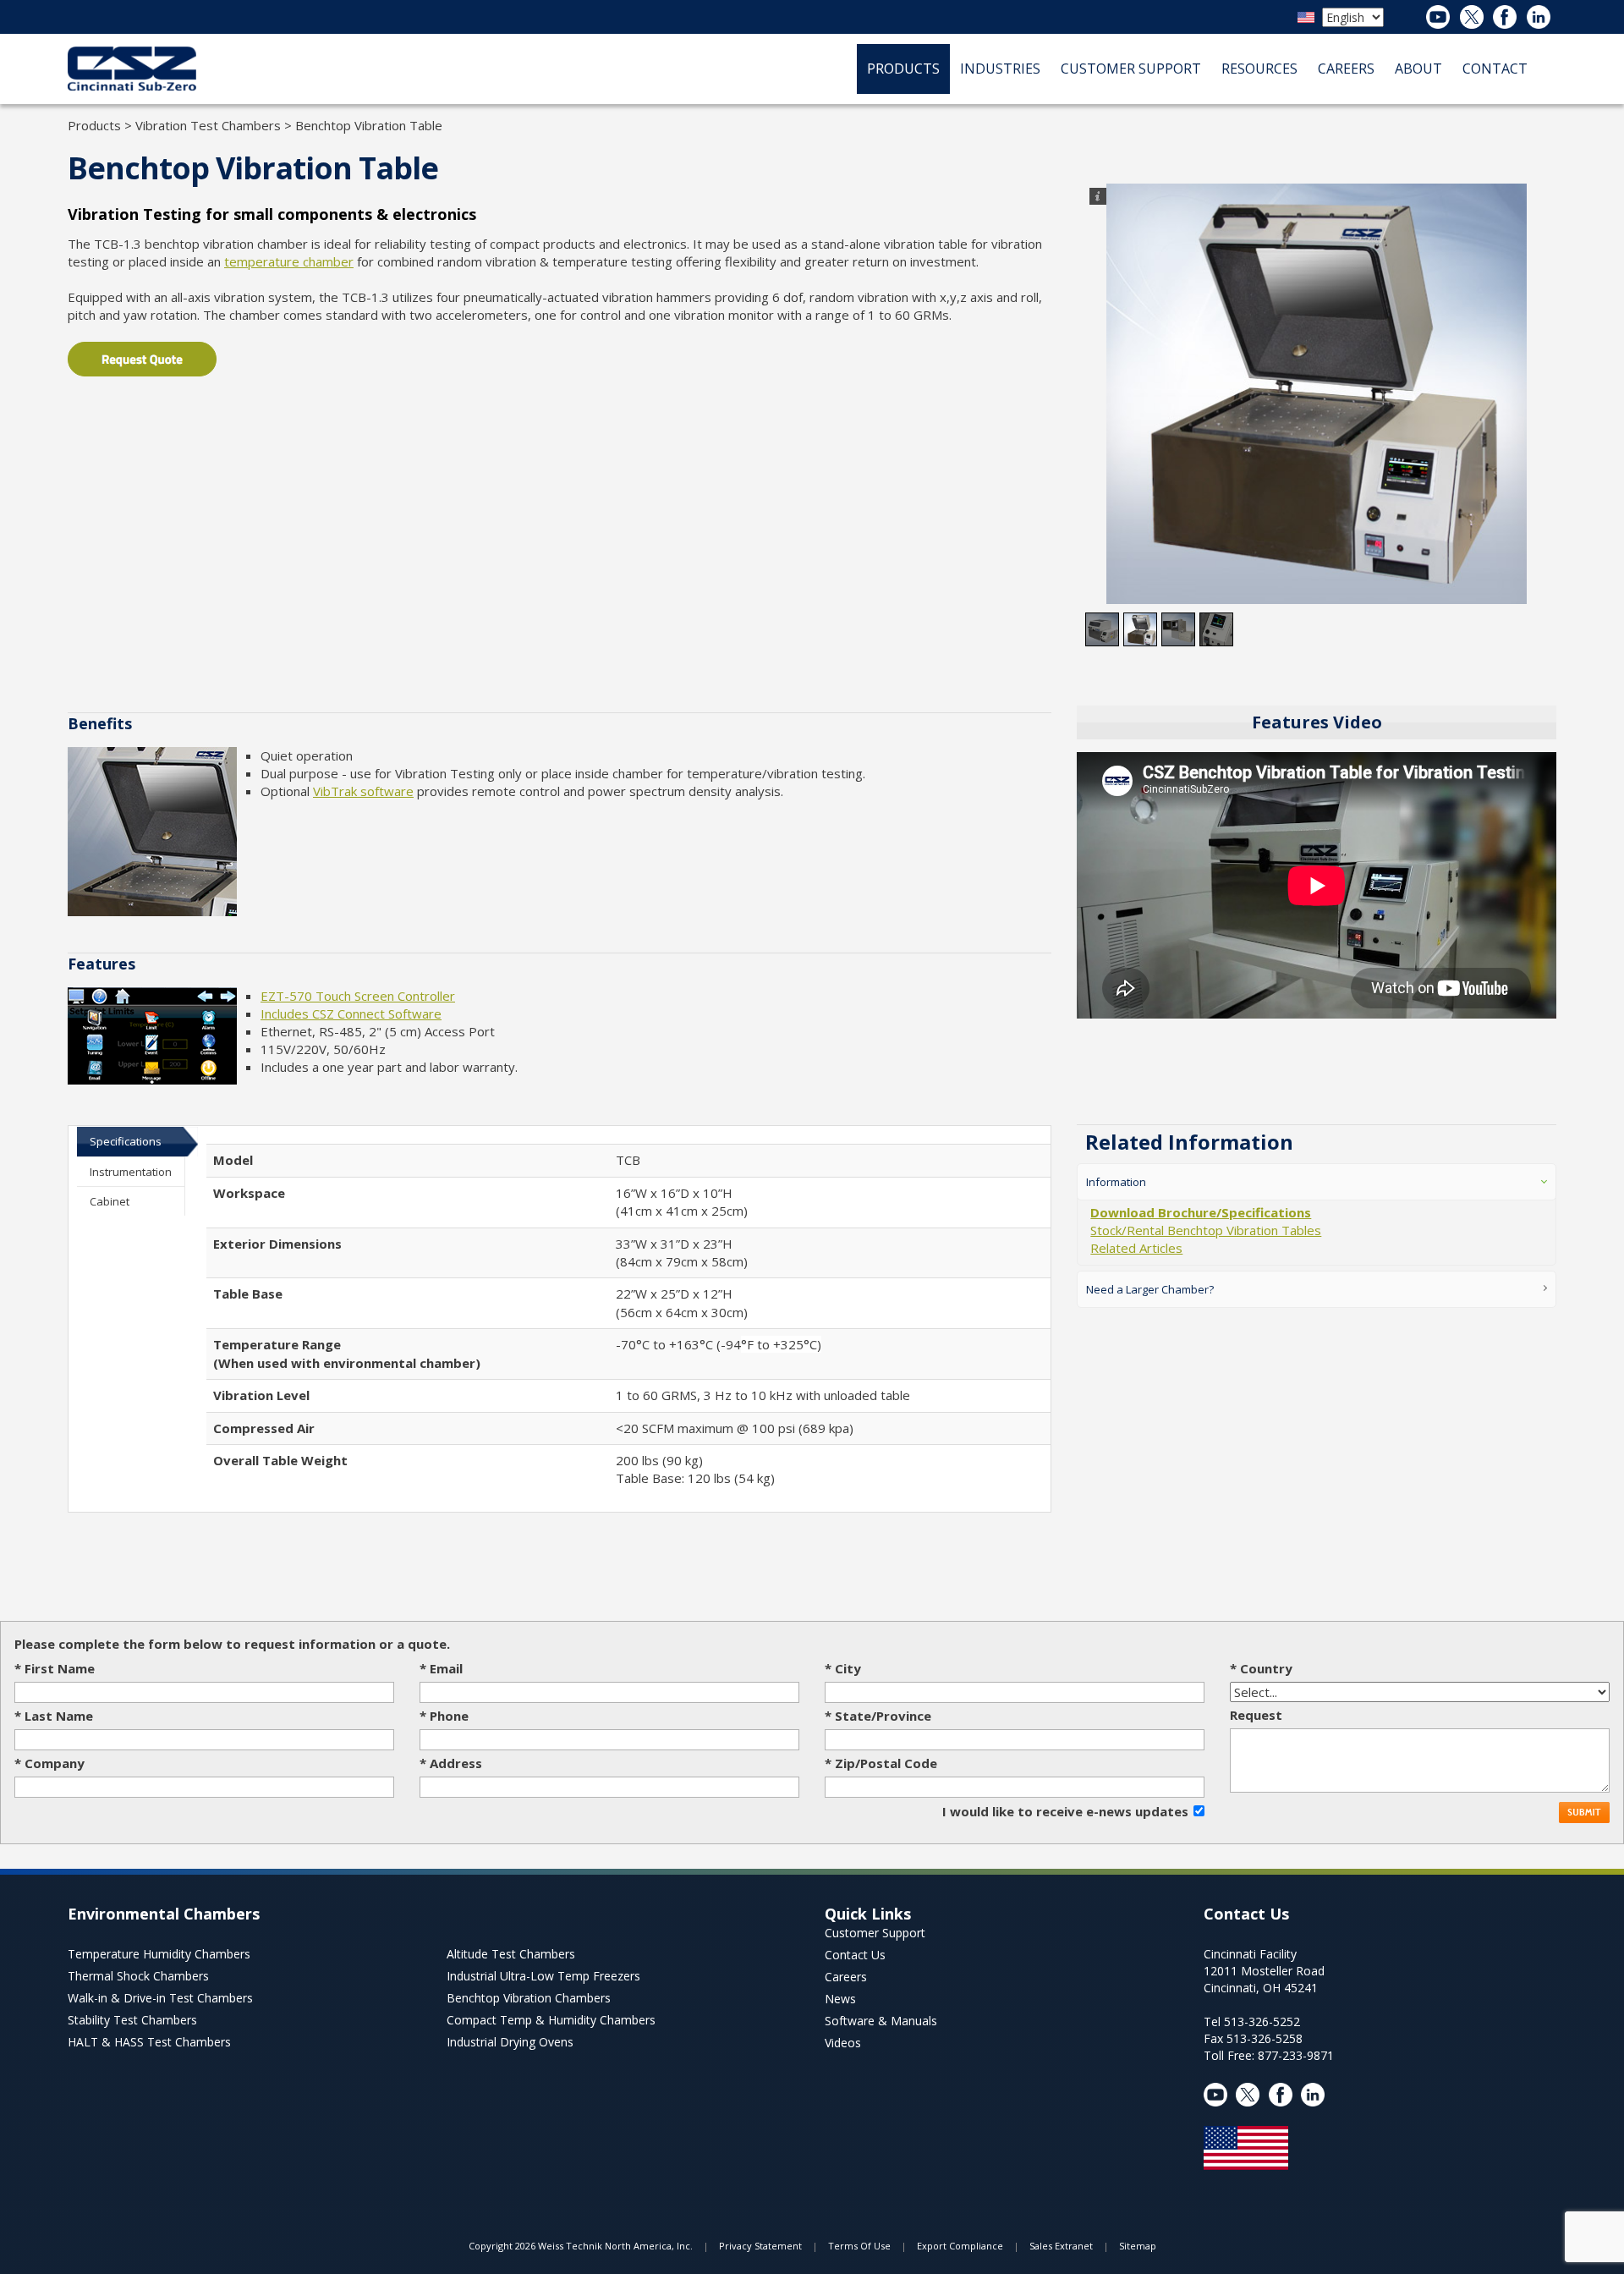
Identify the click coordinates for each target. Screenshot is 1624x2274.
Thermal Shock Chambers (138, 1976)
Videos (843, 2043)
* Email (441, 1668)
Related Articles (1136, 1248)
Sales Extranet (1061, 2246)
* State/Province (878, 1716)
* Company (49, 1763)
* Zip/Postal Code (881, 1763)
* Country (1261, 1668)
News (840, 1999)
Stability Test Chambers (132, 2020)
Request (1256, 1715)
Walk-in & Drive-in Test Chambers (160, 1998)
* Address (451, 1763)
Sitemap (1138, 2246)
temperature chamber (289, 261)
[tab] (131, 1141)
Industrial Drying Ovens (510, 2042)
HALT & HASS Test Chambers (149, 2042)
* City (843, 1668)
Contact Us (855, 1955)
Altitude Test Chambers (511, 1954)
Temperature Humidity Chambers (159, 1954)
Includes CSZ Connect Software (351, 1013)
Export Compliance (960, 2246)
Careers (846, 1977)
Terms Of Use (859, 2246)
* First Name (55, 1668)
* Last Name (54, 1716)
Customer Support (875, 1933)
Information (1116, 1182)
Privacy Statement (760, 2246)
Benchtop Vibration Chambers (529, 1998)
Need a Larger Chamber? (1150, 1289)
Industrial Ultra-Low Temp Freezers (543, 1976)
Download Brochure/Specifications (1201, 1212)
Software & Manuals (881, 2021)
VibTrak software (363, 791)
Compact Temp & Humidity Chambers (551, 2020)
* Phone (444, 1716)
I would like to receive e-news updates (1065, 1811)
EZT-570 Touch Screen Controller (358, 996)
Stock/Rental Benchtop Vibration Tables (1206, 1230)
